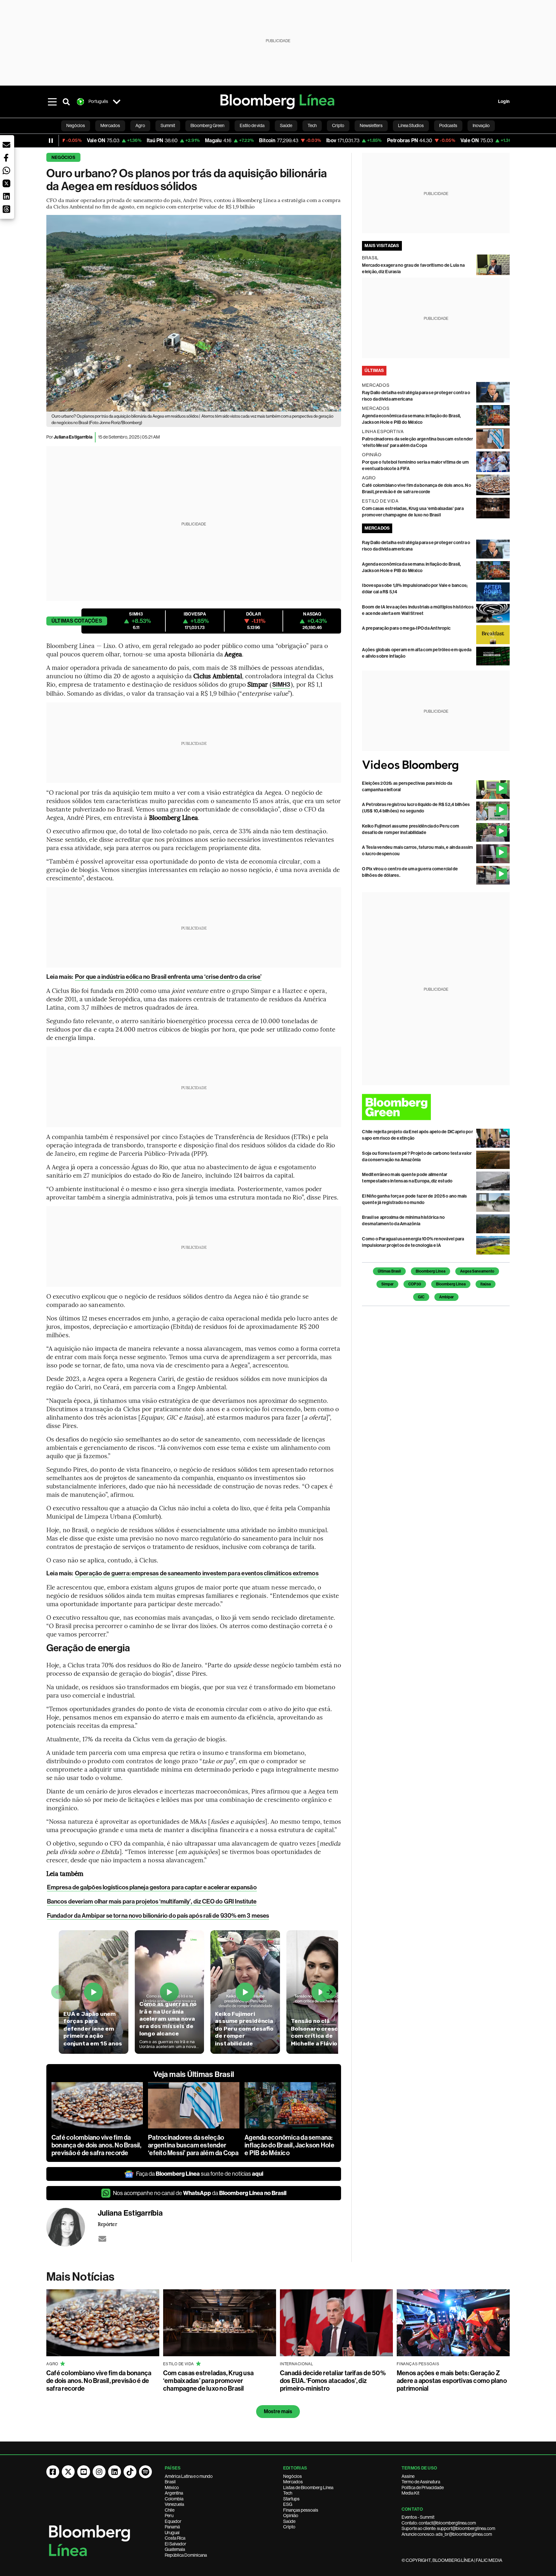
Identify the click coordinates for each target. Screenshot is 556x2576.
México (172, 2488)
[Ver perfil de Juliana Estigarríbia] (72, 2227)
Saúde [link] (286, 125)
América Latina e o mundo (189, 2476)
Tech (288, 2493)
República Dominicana (186, 2555)
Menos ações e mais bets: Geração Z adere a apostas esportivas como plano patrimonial (452, 2381)
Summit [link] (168, 125)
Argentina (174, 2493)
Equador (173, 2521)
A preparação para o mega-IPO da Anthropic (406, 628)
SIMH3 (281, 685)
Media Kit (410, 2493)
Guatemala (175, 2549)
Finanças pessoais (301, 2510)
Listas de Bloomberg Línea (308, 2488)
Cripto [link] (338, 125)
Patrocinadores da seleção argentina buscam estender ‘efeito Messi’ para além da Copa (193, 2145)
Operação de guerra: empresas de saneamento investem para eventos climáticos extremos (197, 1573)
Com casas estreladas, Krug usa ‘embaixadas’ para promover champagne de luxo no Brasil (208, 2381)
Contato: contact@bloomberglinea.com (439, 2523)
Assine (408, 2476)
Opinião (291, 2516)
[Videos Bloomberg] (436, 766)
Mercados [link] (110, 125)
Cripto (289, 2527)
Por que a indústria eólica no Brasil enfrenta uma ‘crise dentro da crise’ (168, 977)
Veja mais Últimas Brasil (194, 2074)
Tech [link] (312, 125)
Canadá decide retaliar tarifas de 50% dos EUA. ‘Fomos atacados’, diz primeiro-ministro (333, 2381)
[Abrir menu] (52, 102)
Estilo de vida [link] (252, 125)
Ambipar (446, 1297)
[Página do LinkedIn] (115, 2472)
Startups (291, 2499)
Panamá (172, 2527)
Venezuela (174, 2504)
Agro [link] (140, 125)
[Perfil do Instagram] (99, 2472)
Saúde (289, 2521)
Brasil (170, 2482)
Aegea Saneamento (477, 1271)
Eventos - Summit (418, 2517)
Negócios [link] (76, 125)
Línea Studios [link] (411, 125)
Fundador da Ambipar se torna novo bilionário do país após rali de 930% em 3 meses (158, 1916)
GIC (421, 1297)
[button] (6, 145)
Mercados (293, 2482)
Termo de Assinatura (421, 2482)
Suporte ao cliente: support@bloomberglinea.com (448, 2528)
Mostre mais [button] (278, 2411)
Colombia (174, 2499)
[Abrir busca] (66, 102)
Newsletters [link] (371, 125)
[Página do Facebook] (53, 2472)
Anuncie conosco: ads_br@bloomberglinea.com (447, 2534)
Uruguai (172, 2533)
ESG (288, 2504)
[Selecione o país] (116, 102)
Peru (169, 2516)
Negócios (63, 158)
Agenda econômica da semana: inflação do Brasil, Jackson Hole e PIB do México (289, 2145)
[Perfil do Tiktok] (130, 2472)
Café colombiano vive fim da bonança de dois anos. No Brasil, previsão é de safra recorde (97, 2145)
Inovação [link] (481, 125)
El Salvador (176, 2544)
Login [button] (504, 102)
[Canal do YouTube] (84, 2472)
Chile (170, 2510)
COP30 (415, 1284)
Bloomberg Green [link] (207, 125)
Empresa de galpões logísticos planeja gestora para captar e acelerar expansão (152, 1887)
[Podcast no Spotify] (145, 2472)
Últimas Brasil (389, 1271)
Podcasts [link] (448, 125)
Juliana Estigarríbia (73, 437)
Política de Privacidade (423, 2488)
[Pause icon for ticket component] (51, 141)
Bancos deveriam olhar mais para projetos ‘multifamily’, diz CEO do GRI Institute (152, 1901)
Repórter (107, 2224)
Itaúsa (486, 1284)
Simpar (387, 1284)
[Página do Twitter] (68, 2472)
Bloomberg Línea (431, 1271)
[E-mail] (102, 2239)
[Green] (436, 1107)
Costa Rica (175, 2538)
